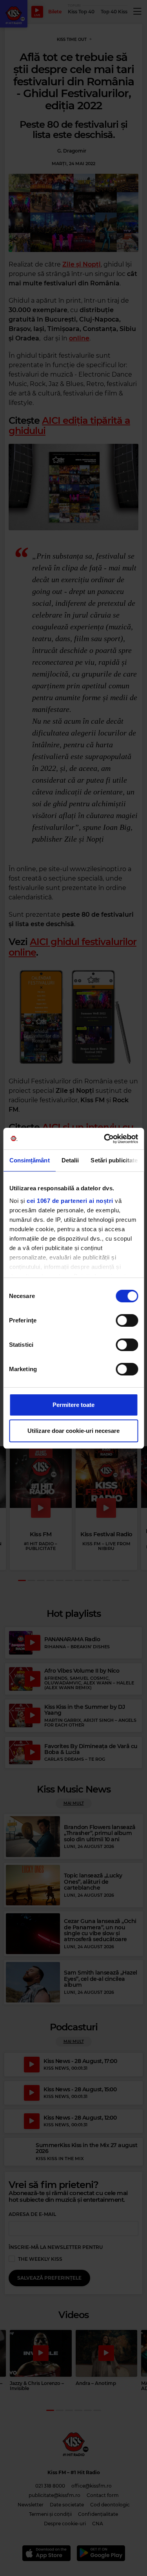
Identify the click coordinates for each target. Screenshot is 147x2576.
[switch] (127, 1320)
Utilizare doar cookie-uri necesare (73, 1431)
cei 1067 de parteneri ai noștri (70, 1201)
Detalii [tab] (70, 1160)
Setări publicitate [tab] (114, 1160)
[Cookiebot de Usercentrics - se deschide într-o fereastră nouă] (105, 1139)
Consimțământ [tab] (29, 1160)
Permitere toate (73, 1405)
